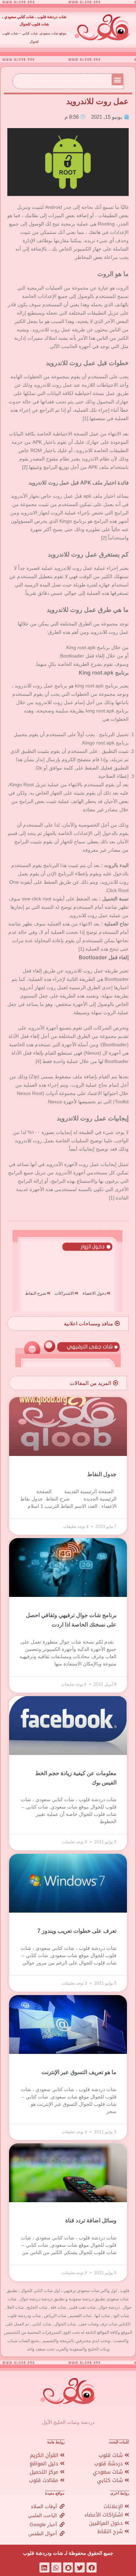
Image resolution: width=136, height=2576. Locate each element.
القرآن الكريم (45, 2455)
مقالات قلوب (44, 2480)
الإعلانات (114, 2506)
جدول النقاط (102, 1474)
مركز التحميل (45, 2472)
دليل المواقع (45, 2464)
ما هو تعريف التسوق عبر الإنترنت (79, 2072)
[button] (117, 80)
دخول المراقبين (107, 2523)
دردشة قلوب (109, 2464)
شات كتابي (111, 2480)
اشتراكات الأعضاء (104, 2515)
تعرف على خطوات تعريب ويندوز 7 (77, 1931)
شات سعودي (109, 2472)
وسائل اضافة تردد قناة (91, 2220)
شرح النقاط (111, 2531)
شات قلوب (112, 2455)
